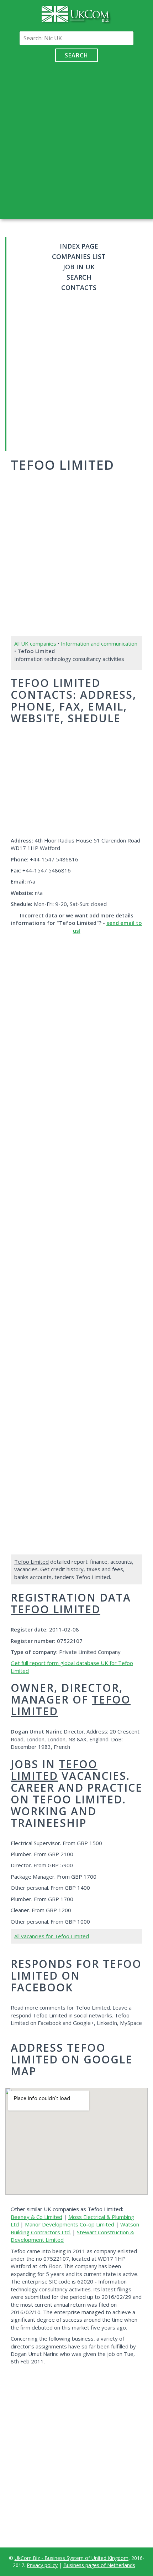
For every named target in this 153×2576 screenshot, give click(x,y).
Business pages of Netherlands (99, 2565)
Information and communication (99, 643)
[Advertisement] (76, 139)
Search (76, 55)
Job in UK (79, 267)
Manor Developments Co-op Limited (70, 2224)
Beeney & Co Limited (36, 2217)
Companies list (79, 256)
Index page (79, 246)
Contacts (79, 287)
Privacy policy (42, 2565)
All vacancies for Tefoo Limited (52, 1936)
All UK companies (35, 643)
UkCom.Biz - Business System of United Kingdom (72, 2558)
